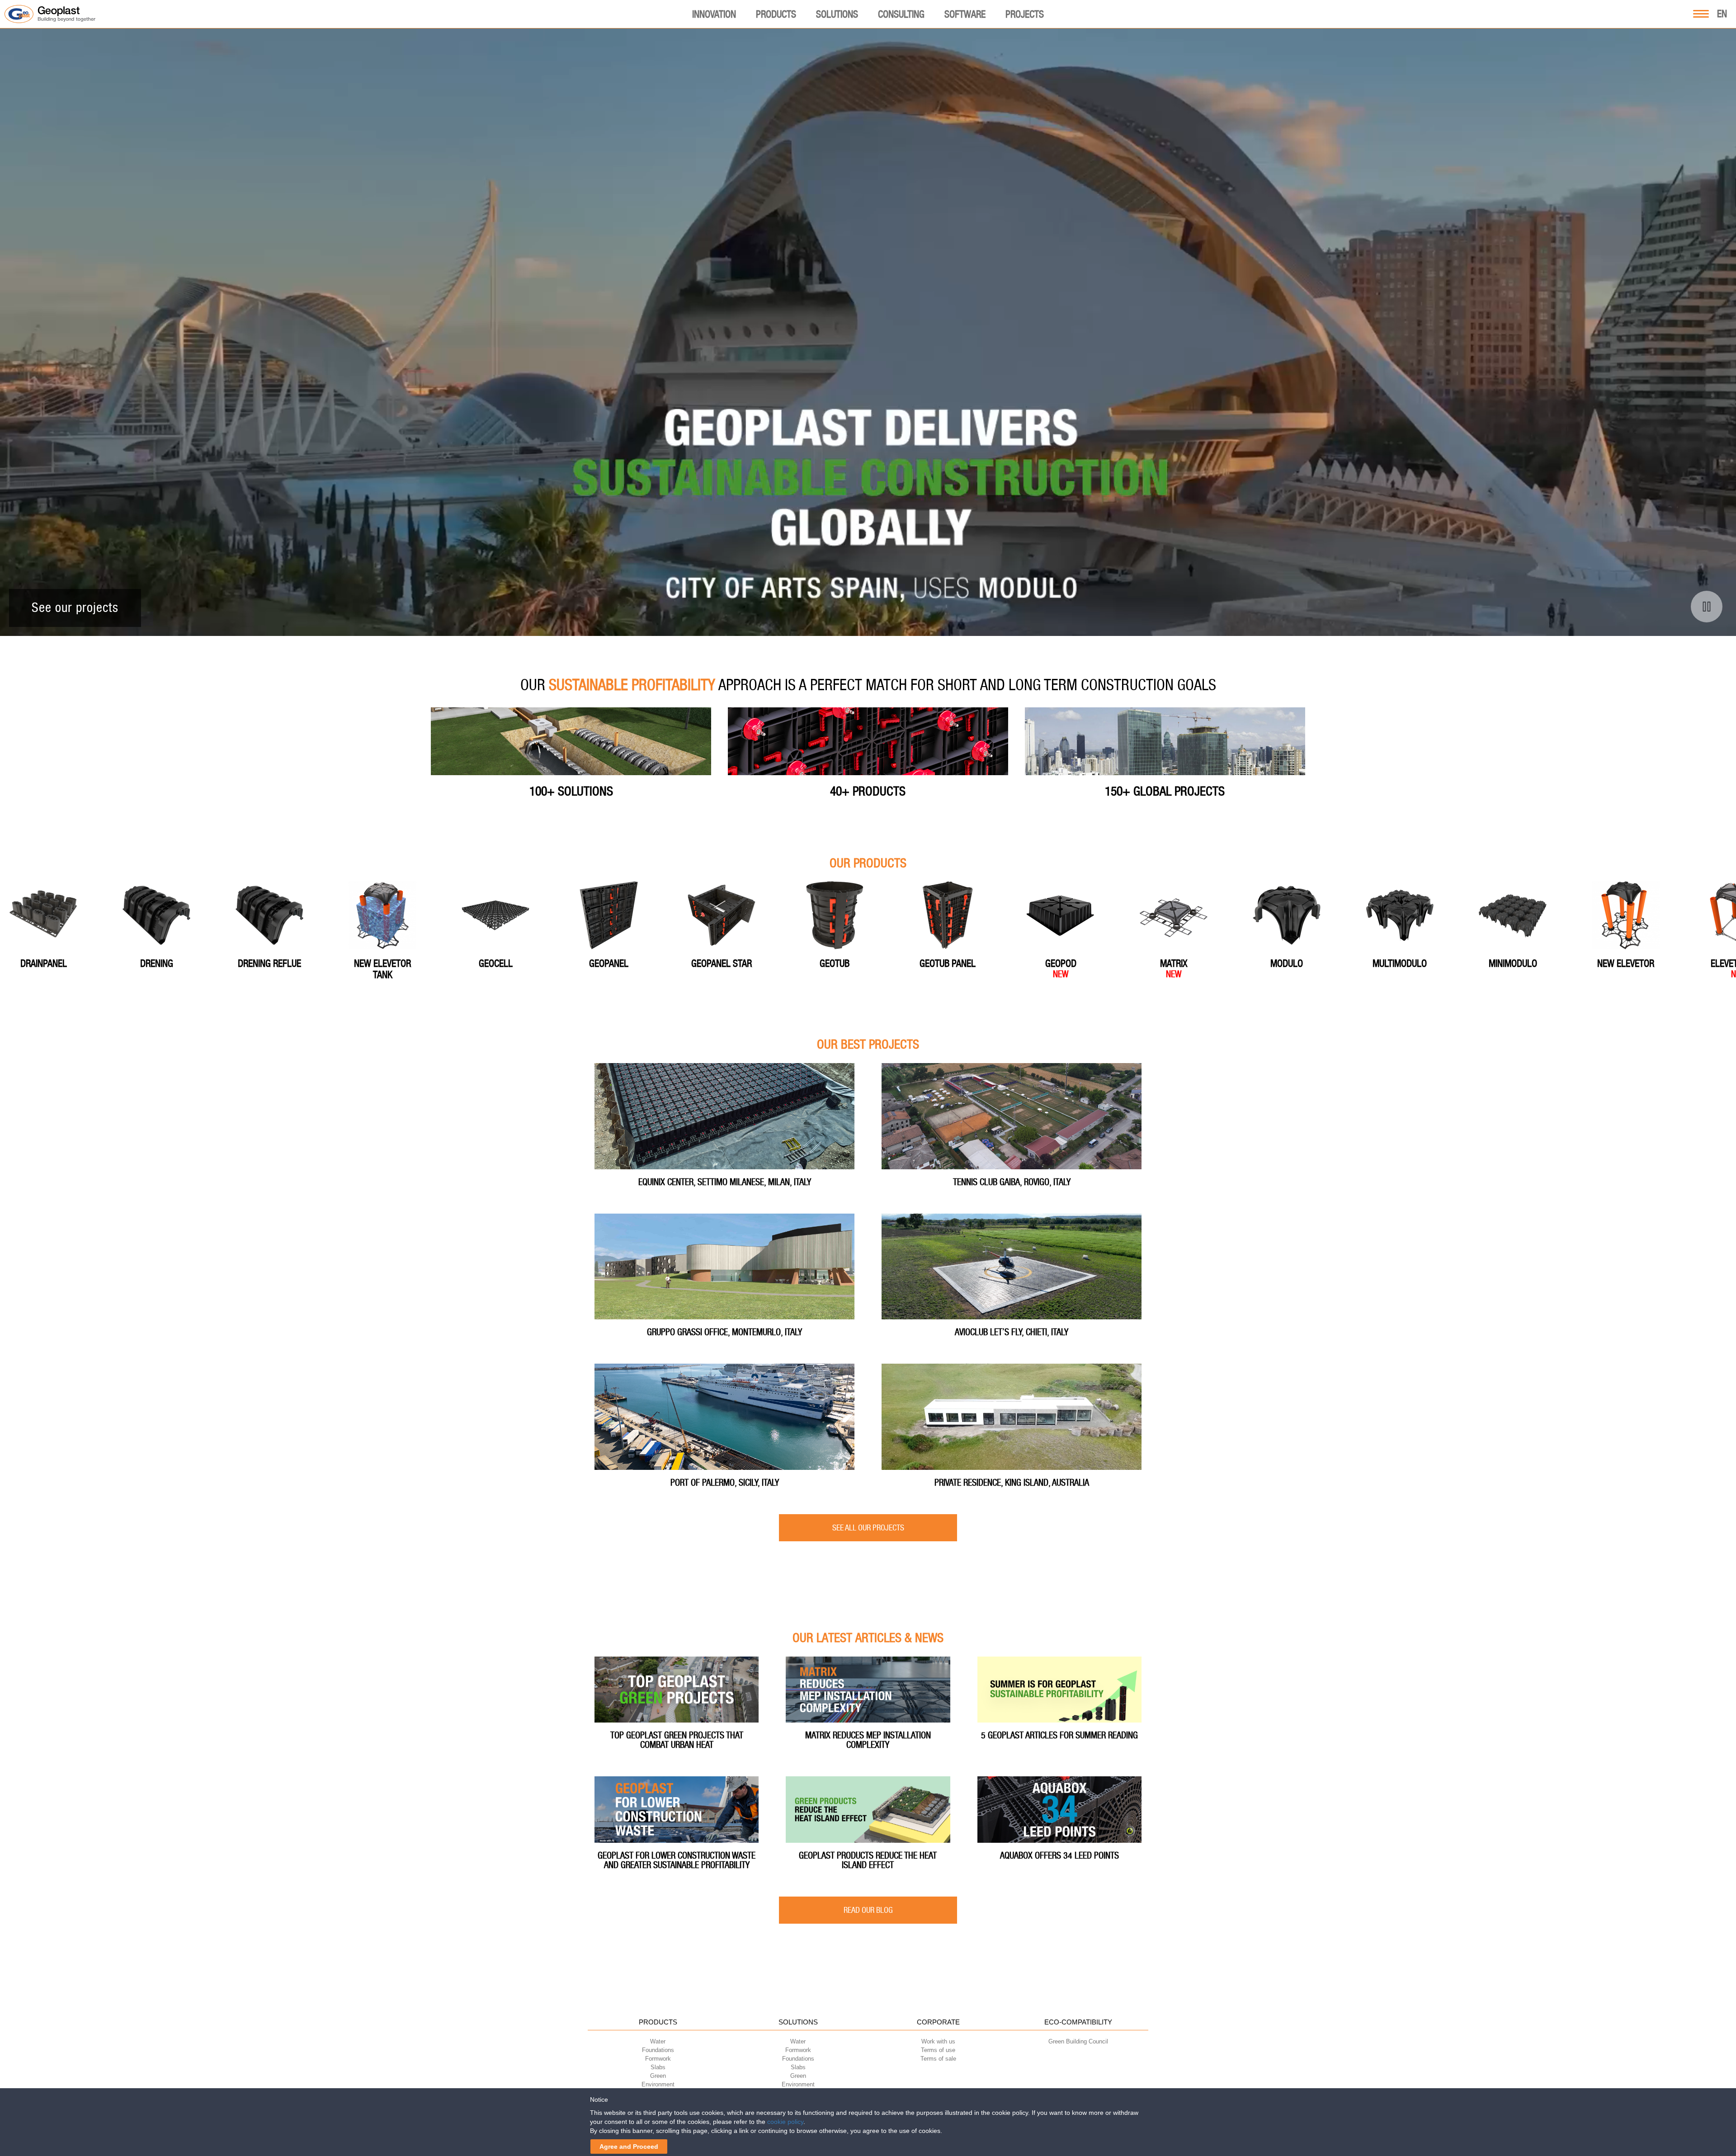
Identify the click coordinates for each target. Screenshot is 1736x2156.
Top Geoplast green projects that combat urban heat (677, 1740)
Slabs (658, 2067)
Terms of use (938, 2050)
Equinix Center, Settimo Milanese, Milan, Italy (725, 1182)
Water (658, 2041)
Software (965, 14)
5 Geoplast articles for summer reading (1059, 1735)
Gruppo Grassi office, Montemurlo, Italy (724, 1332)
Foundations (658, 2050)
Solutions (837, 14)
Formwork (658, 2059)
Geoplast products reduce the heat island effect (868, 1860)
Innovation (714, 14)
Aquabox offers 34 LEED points (1059, 1855)
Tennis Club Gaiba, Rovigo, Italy (1012, 1182)
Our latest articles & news (868, 1638)
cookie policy (785, 2122)
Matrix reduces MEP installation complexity (868, 1740)
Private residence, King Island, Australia (1012, 1483)
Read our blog (868, 1910)
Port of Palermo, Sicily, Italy (725, 1483)
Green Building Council (1078, 2041)
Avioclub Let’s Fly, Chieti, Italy (1012, 1332)
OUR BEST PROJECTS (868, 1045)
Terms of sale (938, 2059)
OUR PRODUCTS (868, 864)
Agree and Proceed (629, 2147)
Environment (658, 2084)
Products (776, 14)
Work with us (938, 2041)
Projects (1025, 14)
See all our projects (868, 1528)
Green (658, 2076)
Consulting (901, 14)
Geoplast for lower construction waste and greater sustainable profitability (677, 1860)
